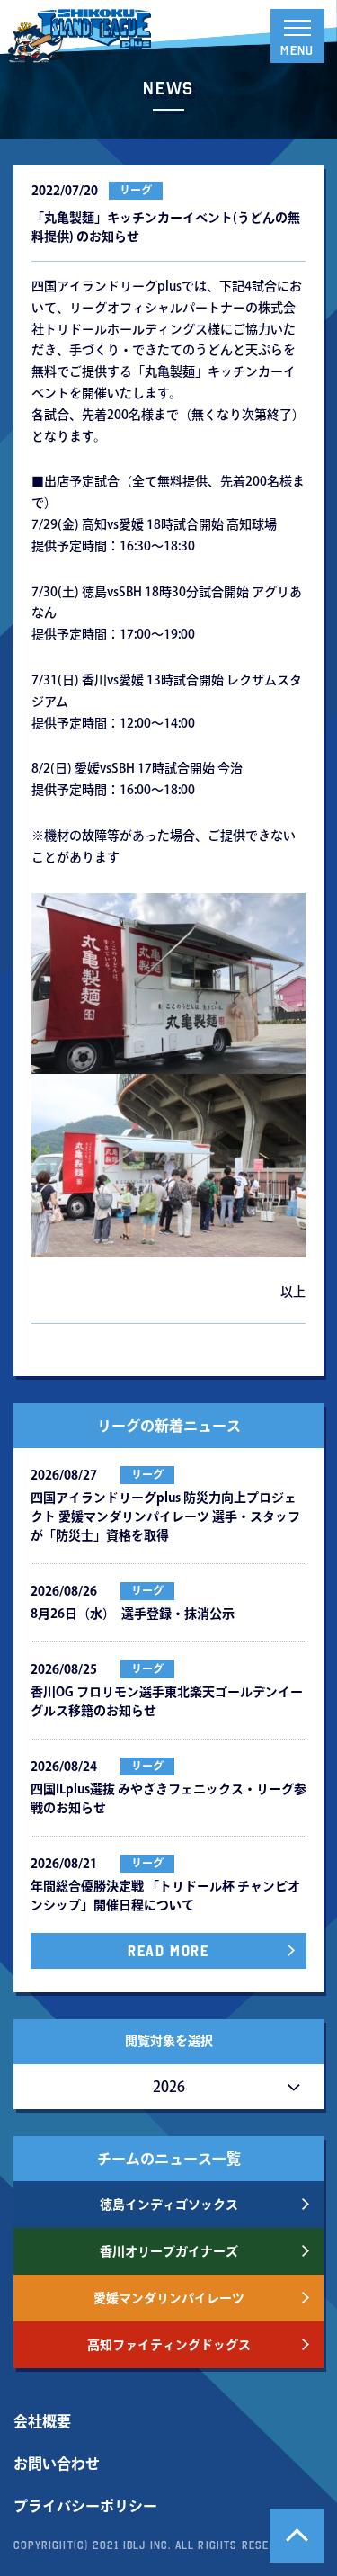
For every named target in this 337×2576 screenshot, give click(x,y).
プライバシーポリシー (85, 2506)
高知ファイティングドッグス (169, 2345)
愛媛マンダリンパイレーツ (169, 2298)
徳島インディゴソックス (169, 2205)
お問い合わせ (57, 2464)
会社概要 (42, 2421)
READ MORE (168, 1951)
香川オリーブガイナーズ (169, 2251)
